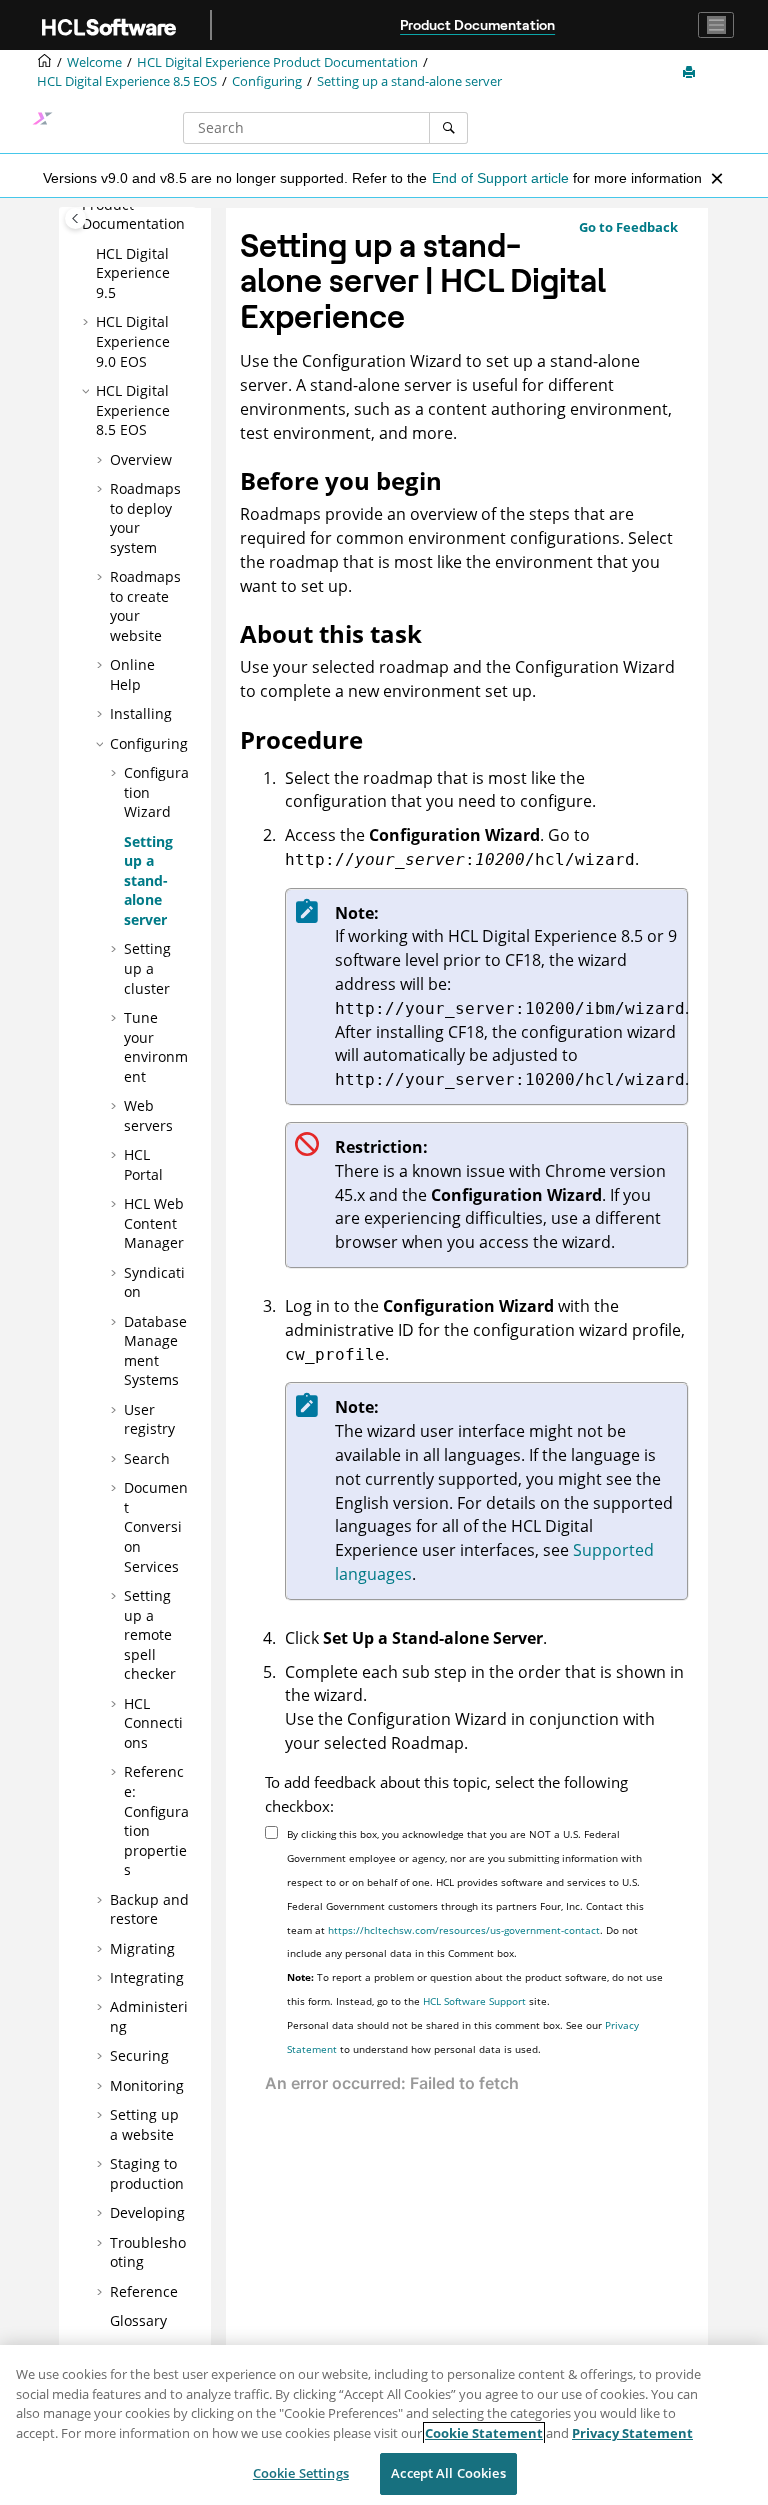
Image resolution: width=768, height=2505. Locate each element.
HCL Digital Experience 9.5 (133, 273)
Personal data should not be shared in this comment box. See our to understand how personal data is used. (463, 2037)
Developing (147, 2212)
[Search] (448, 128)
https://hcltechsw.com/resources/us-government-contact (464, 1930)
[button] (88, 254)
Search (147, 1458)
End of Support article (500, 178)
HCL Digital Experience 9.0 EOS (133, 341)
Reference (144, 2291)
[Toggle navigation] (716, 25)
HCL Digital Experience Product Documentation (277, 62)
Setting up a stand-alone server (409, 81)
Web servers (148, 1115)
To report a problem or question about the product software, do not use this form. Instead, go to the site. (475, 1989)
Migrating (142, 1948)
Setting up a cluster (147, 968)
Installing (141, 713)
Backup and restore (149, 1909)
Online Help (132, 674)
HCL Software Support (474, 2001)
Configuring (267, 81)
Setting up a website (144, 2124)
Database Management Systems (155, 1351)
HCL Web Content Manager (154, 1223)
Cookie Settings (301, 2473)
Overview (141, 459)
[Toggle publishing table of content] (75, 218)
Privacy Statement (632, 2433)
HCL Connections (153, 1723)
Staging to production (147, 2173)
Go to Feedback (628, 227)
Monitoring (147, 2085)
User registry (149, 1419)
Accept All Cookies (448, 2473)
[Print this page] (691, 73)
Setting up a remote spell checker (150, 1634)
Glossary (138, 2320)
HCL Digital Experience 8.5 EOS (127, 81)
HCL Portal (143, 1164)
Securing (139, 2055)
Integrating (147, 1977)
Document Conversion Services (156, 1526)
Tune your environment (156, 1047)
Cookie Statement (484, 2433)
